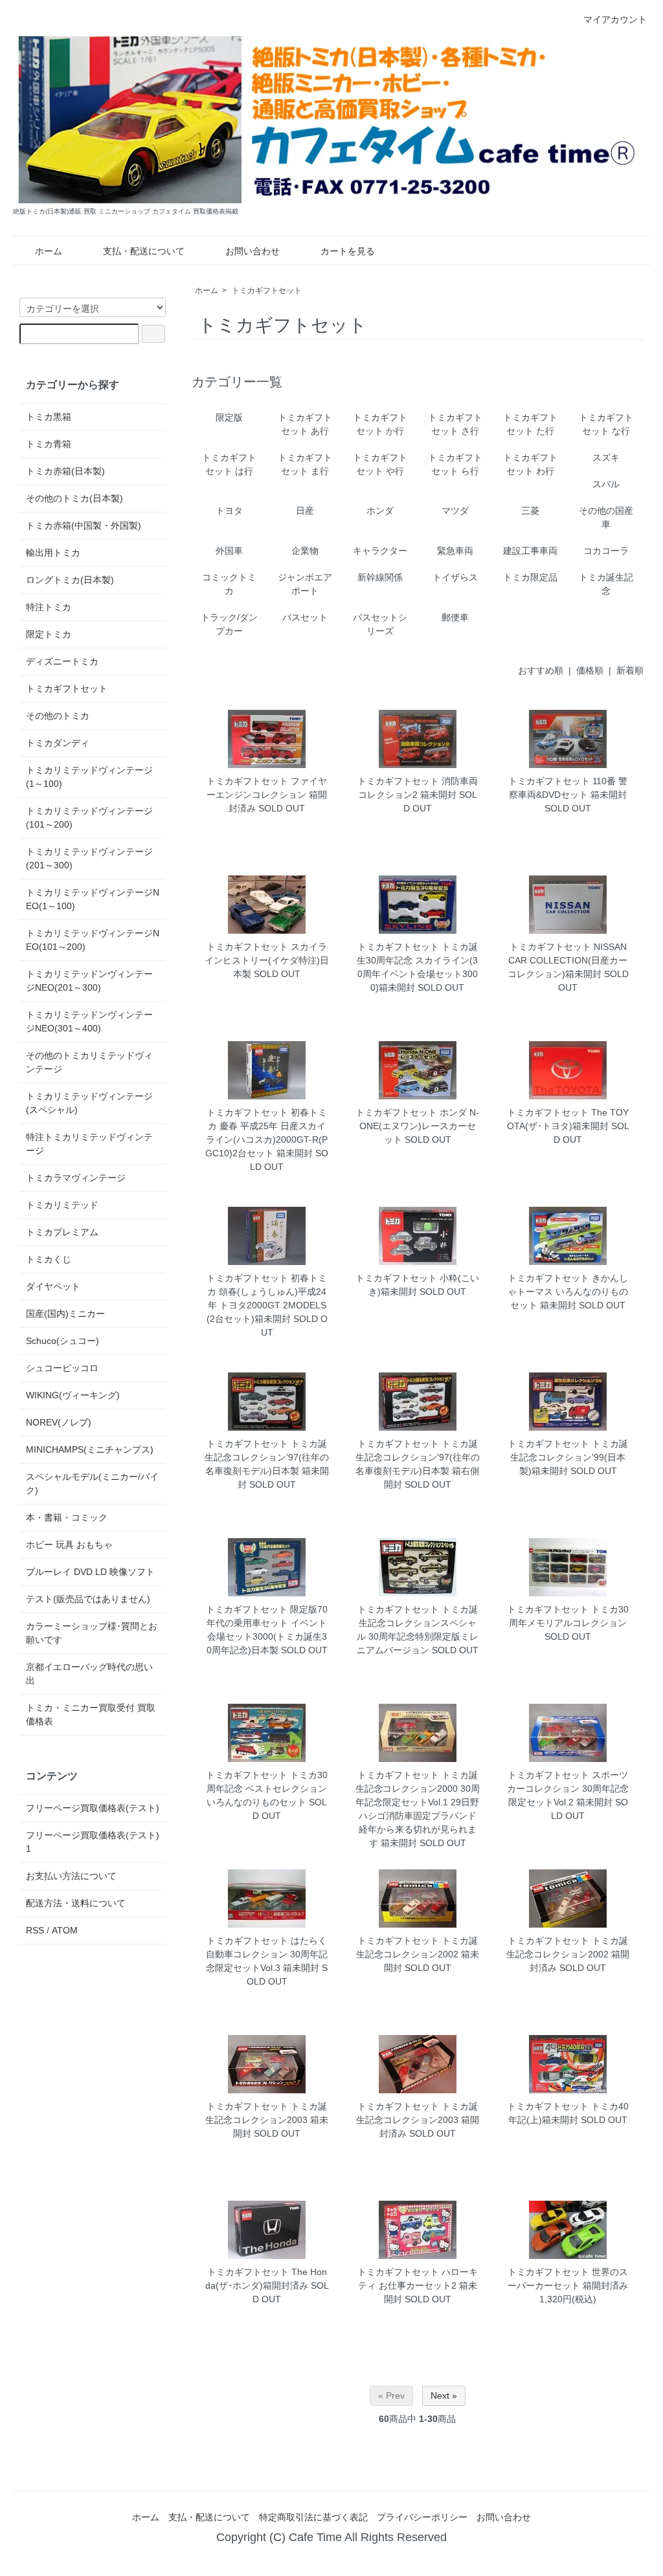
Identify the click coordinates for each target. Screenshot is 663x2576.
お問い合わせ (253, 251)
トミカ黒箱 (49, 417)
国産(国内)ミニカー (65, 1314)
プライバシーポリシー (422, 2517)
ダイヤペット (53, 1286)
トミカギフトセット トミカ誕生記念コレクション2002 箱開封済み (568, 1954)
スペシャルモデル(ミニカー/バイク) (92, 1483)
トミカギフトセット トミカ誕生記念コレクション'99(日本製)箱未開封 (568, 1457)
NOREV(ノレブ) (59, 1422)
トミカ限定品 (530, 577)
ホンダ (380, 511)
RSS (35, 1930)
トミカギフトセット (267, 291)
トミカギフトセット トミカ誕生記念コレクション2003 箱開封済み (418, 2120)
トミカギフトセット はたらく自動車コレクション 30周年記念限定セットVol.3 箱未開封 (267, 1954)
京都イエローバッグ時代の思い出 (89, 1674)
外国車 (229, 551)
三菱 (530, 511)
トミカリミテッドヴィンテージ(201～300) (89, 858)
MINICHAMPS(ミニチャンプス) (90, 1449)
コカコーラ (606, 551)
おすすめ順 (541, 670)
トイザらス (455, 577)
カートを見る (348, 251)
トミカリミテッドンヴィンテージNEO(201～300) (89, 981)
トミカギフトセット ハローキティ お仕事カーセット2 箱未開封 (418, 2285)
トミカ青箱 (49, 444)
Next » (444, 2395)
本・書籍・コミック (67, 1517)
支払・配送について (144, 251)
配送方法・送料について (76, 1903)
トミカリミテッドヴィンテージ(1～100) (89, 777)
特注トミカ (49, 607)
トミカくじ (49, 1259)
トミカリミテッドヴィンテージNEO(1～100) (93, 899)
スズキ (606, 457)
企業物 (305, 551)
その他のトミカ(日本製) (74, 498)
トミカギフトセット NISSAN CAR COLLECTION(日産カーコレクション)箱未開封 (568, 960)
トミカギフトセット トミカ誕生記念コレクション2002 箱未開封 (418, 1954)
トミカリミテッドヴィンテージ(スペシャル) (89, 1103)
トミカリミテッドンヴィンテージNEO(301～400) (89, 1021)
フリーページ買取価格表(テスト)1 (93, 1842)
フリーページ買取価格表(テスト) (93, 1808)
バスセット (305, 617)
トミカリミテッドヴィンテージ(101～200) (89, 818)
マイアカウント (615, 19)
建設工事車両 (530, 551)
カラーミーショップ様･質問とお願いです (92, 1633)
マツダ (455, 511)
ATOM (65, 1930)
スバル (606, 484)
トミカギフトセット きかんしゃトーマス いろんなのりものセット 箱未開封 (568, 1292)
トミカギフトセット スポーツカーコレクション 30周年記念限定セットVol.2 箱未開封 (568, 1789)
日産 (305, 511)
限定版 (229, 417)
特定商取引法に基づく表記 (313, 2517)
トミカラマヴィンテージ (76, 1178)
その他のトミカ (58, 716)
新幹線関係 (380, 577)
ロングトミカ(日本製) (70, 580)
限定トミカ (49, 634)
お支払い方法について (71, 1876)
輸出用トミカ (53, 553)
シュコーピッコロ (62, 1368)
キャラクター (380, 551)
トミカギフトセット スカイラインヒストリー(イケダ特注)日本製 (267, 960)
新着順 (630, 670)
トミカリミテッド (62, 1205)
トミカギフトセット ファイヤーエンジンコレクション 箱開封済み (267, 795)
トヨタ (229, 511)
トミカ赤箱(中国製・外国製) (84, 525)
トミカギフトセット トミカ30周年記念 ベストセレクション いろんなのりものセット (267, 1789)
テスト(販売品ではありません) (88, 1599)
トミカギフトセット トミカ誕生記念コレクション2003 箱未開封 (267, 2120)
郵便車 (455, 617)
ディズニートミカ (62, 661)
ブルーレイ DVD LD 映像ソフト (90, 1572)
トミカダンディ (58, 743)
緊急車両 (455, 551)
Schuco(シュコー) (62, 1341)
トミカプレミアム (62, 1232)
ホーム (49, 251)
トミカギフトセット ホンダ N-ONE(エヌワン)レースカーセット (417, 1126)
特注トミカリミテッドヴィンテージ (89, 1144)
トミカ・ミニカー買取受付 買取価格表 (91, 1714)
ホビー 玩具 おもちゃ (69, 1545)
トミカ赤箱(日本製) (65, 471)
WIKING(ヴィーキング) (73, 1395)
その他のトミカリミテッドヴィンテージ (89, 1062)
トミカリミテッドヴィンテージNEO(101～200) (93, 940)
